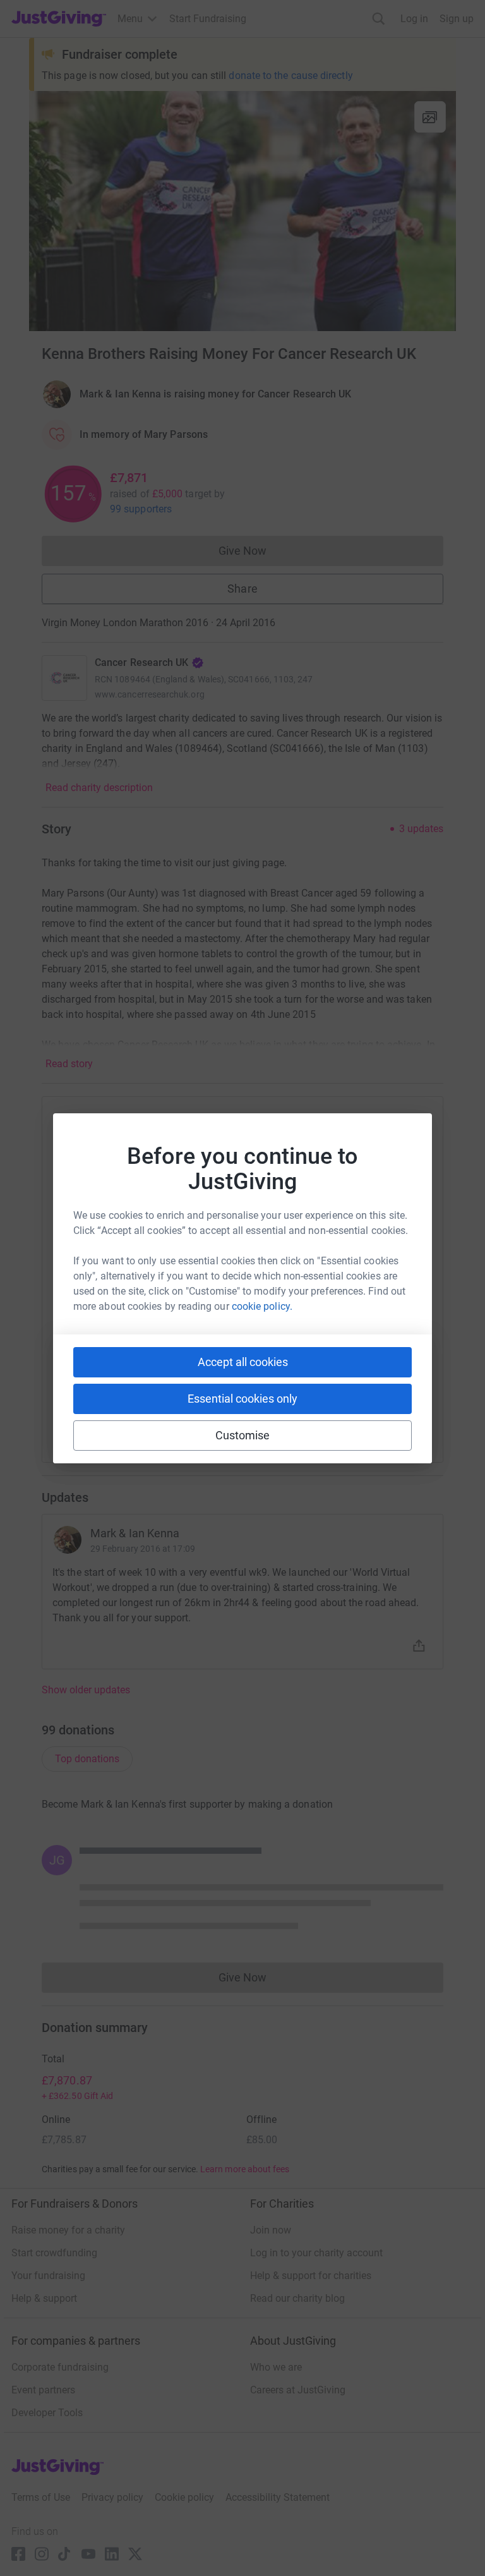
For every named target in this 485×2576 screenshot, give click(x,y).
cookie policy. (262, 1306)
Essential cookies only (242, 1399)
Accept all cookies (243, 1362)
